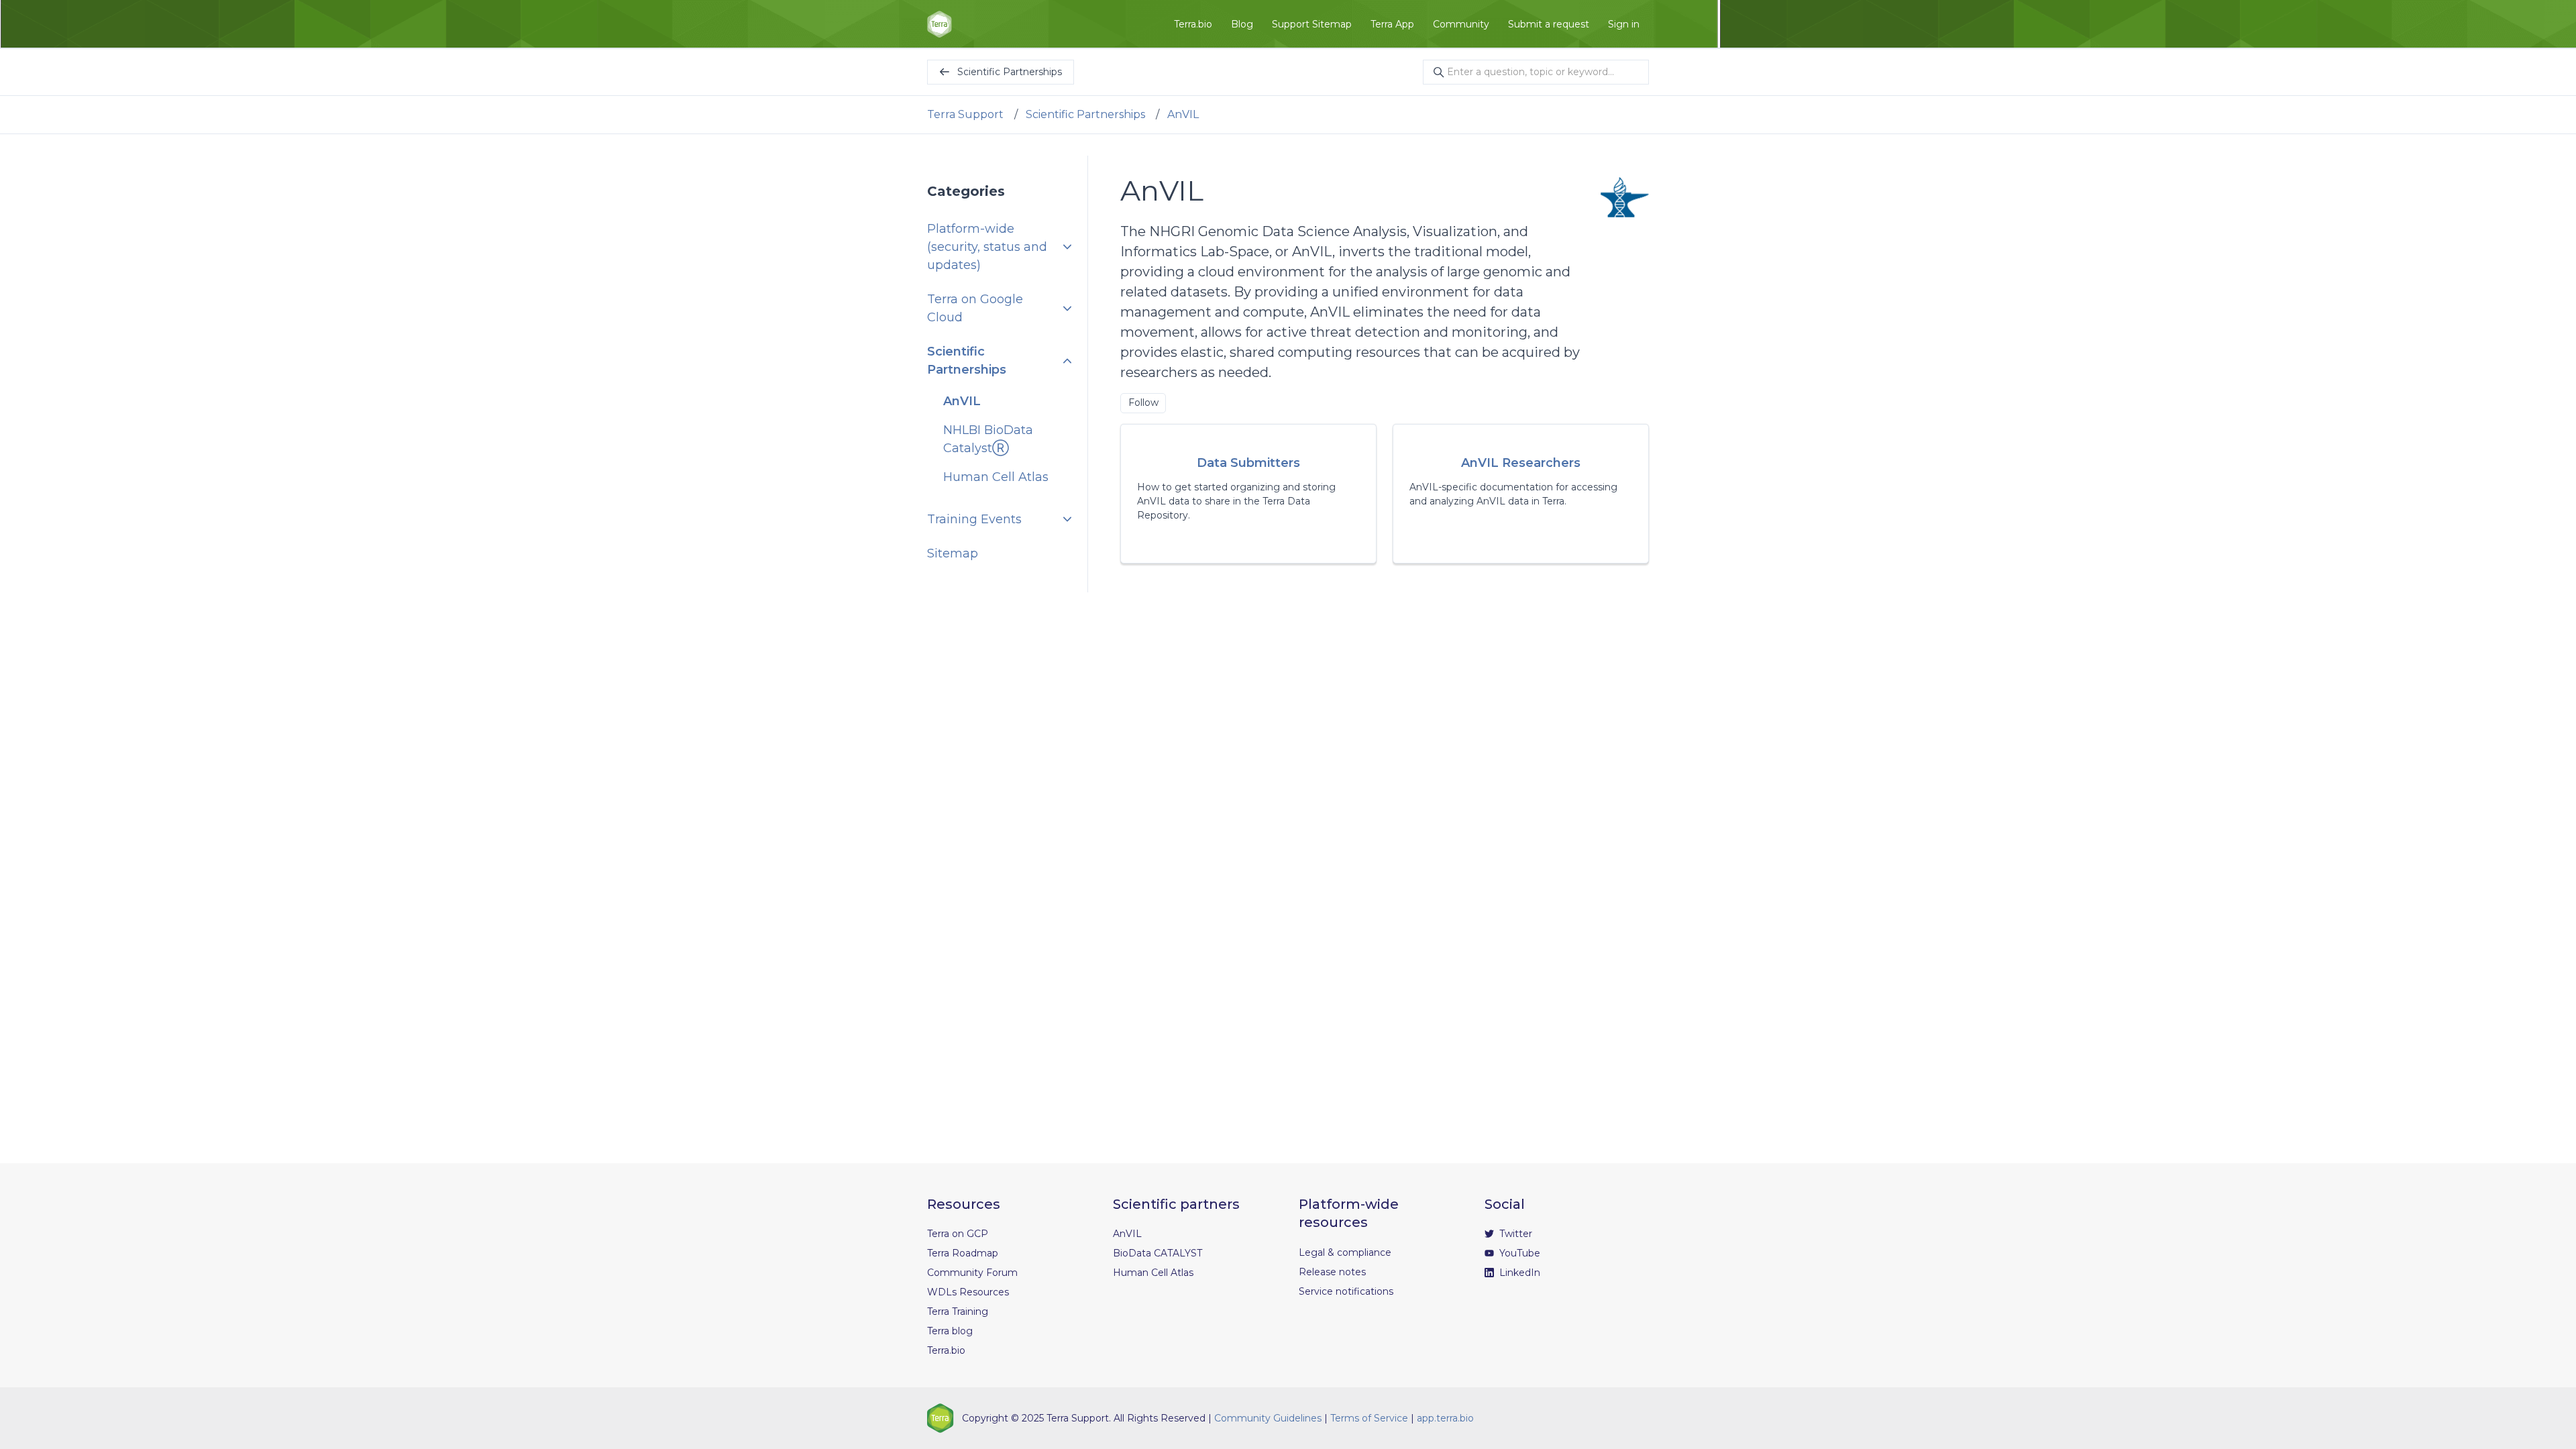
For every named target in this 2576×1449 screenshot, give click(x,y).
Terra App (1392, 24)
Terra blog (950, 1331)
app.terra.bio (1445, 1418)
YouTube (1518, 1253)
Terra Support (965, 114)
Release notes (1332, 1272)
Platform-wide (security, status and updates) (987, 247)
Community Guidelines (1268, 1418)
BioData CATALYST (1158, 1253)
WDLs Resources (968, 1292)
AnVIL (1183, 114)
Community (1461, 24)
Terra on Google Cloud (975, 308)
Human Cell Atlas (996, 477)
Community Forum (972, 1273)
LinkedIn (1518, 1273)
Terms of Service (1369, 1418)
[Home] (940, 24)
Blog (1242, 24)
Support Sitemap (1312, 24)
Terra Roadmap (963, 1253)
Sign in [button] (1624, 24)
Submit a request (1549, 24)
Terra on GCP (958, 1234)
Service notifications (1346, 1291)
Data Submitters (1248, 463)
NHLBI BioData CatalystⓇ (988, 439)
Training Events (974, 519)
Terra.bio (1193, 24)
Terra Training (958, 1311)
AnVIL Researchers (1521, 463)
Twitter (1514, 1234)
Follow (1143, 402)
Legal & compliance (1345, 1252)
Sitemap (953, 553)
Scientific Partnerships (1085, 114)
